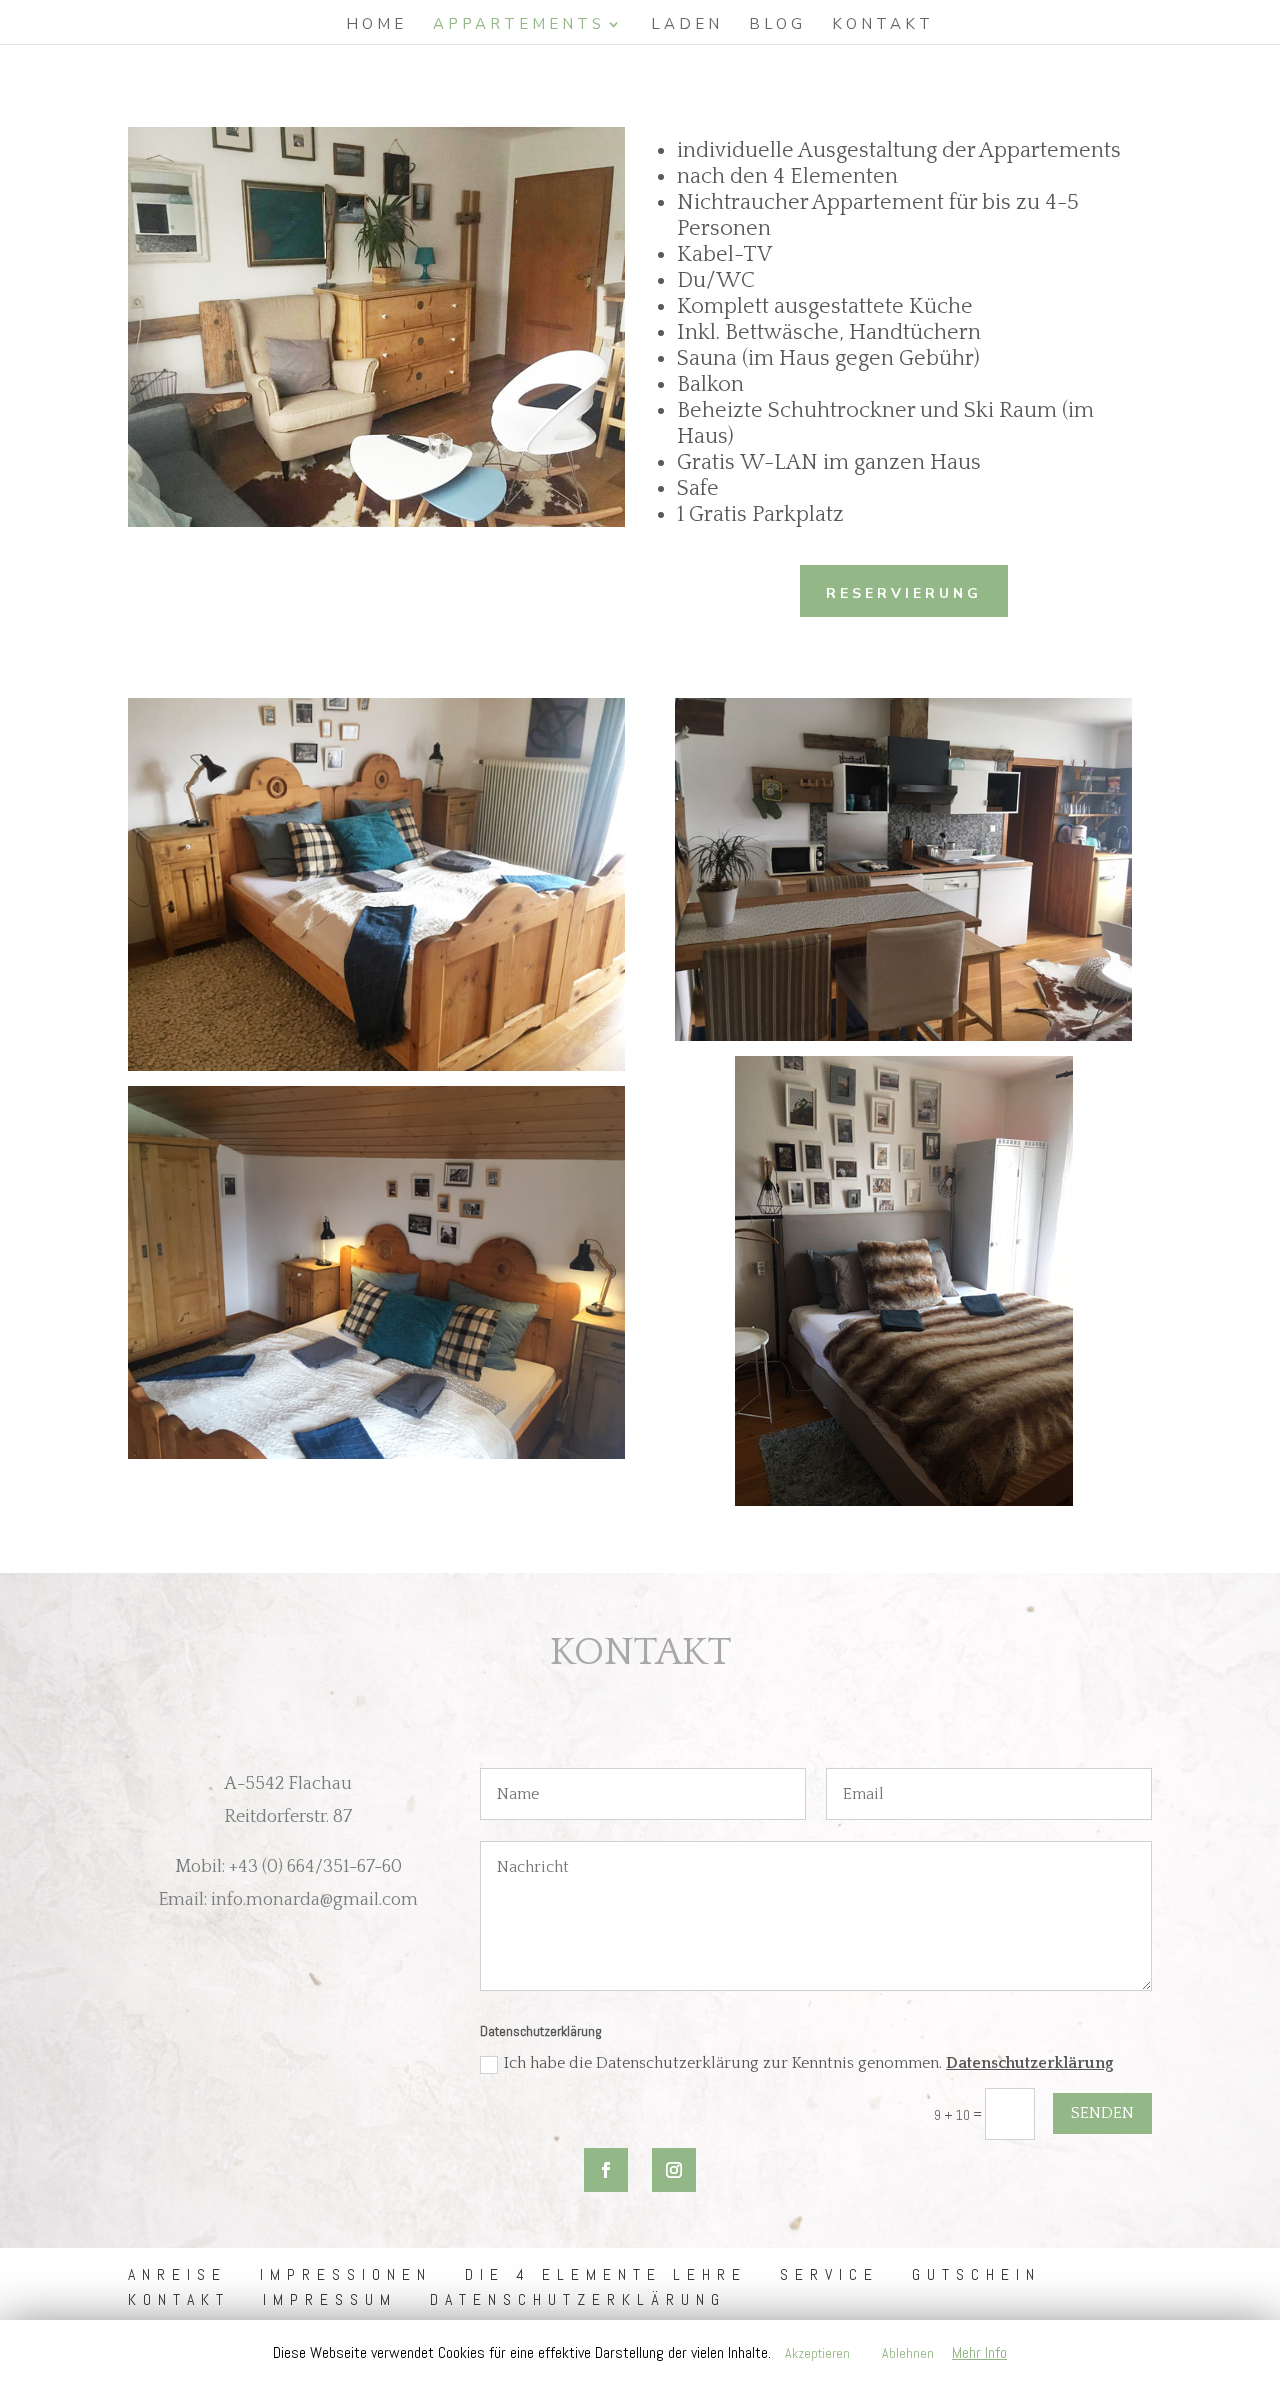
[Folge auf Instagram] (674, 2170)
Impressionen (346, 2274)
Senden (1102, 2113)
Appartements (519, 25)
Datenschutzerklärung (1030, 2063)
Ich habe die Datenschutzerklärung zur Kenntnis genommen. (809, 2063)
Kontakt (883, 25)
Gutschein (976, 2274)
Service (829, 2274)
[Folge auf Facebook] (606, 2170)
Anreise (177, 2274)
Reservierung (904, 593)
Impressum (330, 2299)
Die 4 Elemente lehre (606, 2274)
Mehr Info (979, 2352)
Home (376, 25)
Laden (687, 25)
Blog (777, 25)
